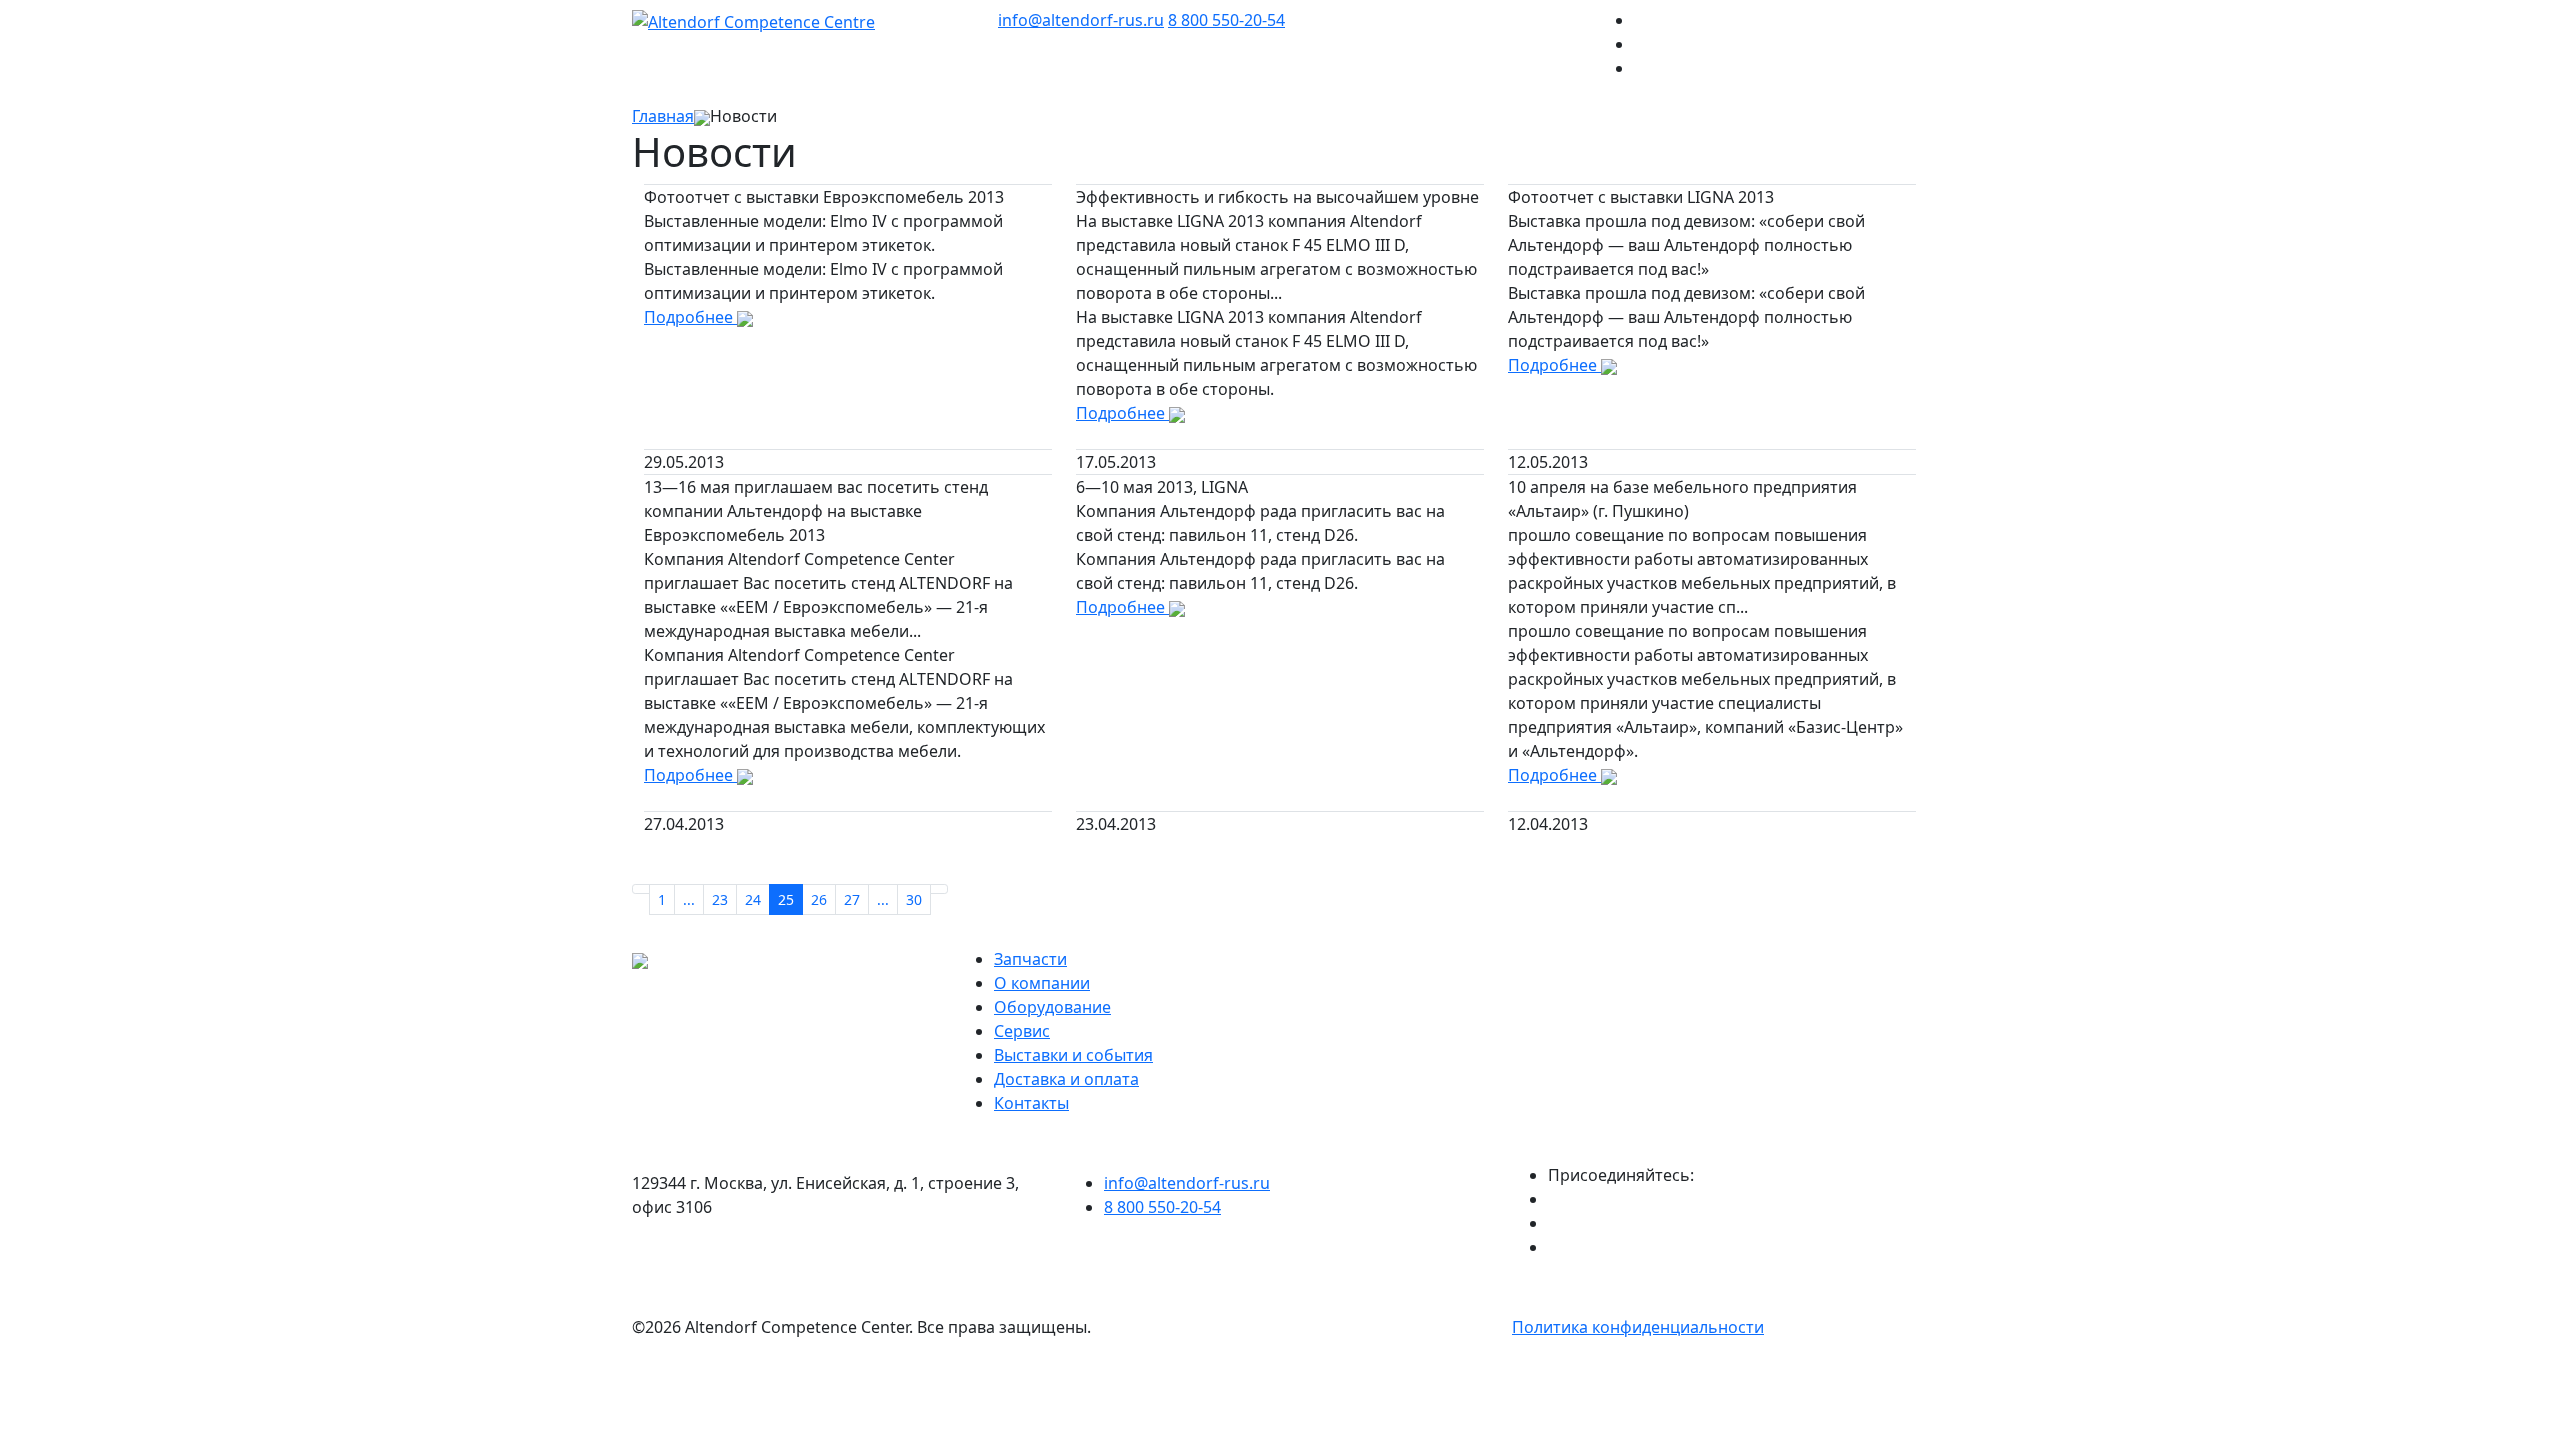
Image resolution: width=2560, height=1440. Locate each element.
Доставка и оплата (1066, 1079)
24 (753, 899)
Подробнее (690, 317)
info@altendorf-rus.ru (1081, 20)
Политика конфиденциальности (1638, 1327)
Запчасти (1030, 959)
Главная (663, 116)
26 (819, 899)
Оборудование (1052, 1007)
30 (914, 899)
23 (720, 899)
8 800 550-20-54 (1226, 20)
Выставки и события (1073, 1055)
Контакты (1031, 1103)
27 (852, 899)
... (689, 899)
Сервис (1022, 1031)
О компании (1042, 983)
